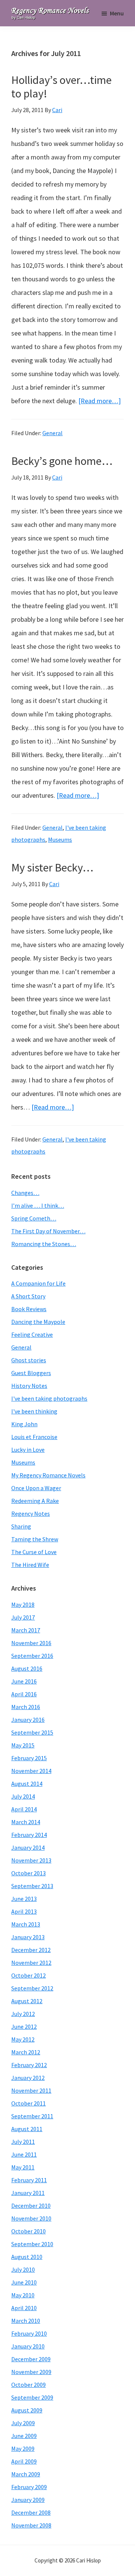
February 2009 (29, 2487)
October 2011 (28, 2103)
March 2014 (26, 1822)
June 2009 (24, 2436)
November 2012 (31, 1963)
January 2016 (28, 1720)
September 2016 (32, 1656)
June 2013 (24, 1899)
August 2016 (27, 1668)
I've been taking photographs (49, 1398)
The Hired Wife (30, 1565)
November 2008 (31, 2525)
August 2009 (27, 2410)
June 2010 (24, 2282)
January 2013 (28, 1937)
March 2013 (26, 1924)
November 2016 (31, 1643)
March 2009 (26, 2474)
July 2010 (23, 2269)
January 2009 (28, 2500)
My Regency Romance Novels (48, 1475)
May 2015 (23, 1745)
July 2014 (23, 1796)
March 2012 (26, 2052)
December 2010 (31, 2206)
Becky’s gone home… (62, 461)
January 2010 (28, 2346)
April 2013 (24, 1911)
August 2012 (27, 2001)
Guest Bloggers (31, 1373)
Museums (60, 839)
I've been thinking (34, 1411)
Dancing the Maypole (38, 1322)
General (52, 433)
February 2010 (29, 2333)
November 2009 (31, 2372)
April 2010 (24, 2308)
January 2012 (28, 2078)
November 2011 (31, 2090)
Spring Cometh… (34, 1218)
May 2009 (23, 2448)
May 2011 (23, 2167)
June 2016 (24, 1681)
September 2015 (32, 1732)
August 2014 (27, 1784)
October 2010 (28, 2231)
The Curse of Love (34, 1552)
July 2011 (23, 2142)
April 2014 (24, 1809)
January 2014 (28, 1847)
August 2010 (27, 2257)
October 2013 (28, 1873)
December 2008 (31, 2512)
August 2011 (27, 2129)
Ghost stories (29, 1360)
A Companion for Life (38, 1283)
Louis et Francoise (34, 1437)
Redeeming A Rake (35, 1501)
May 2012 (23, 2039)
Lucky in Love (28, 1450)
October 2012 (28, 1975)
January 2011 (28, 2193)
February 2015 (29, 1758)
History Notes (29, 1386)
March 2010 (26, 2321)
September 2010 (32, 2244)
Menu (117, 13)
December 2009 (31, 2359)
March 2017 (26, 1630)
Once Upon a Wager (36, 1488)
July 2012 (23, 2014)
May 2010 (23, 2295)
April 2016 (24, 1694)
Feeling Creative (32, 1334)
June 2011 (24, 2154)
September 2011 (32, 2116)
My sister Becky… (52, 867)
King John (24, 1424)
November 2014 (31, 1771)
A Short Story (28, 1296)
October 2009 (28, 2385)
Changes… (25, 1193)
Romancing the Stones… (44, 1244)
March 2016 (26, 1707)
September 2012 (32, 1988)
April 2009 (24, 2461)
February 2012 (29, 2065)
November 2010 (31, 2218)
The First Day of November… (48, 1231)
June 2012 (24, 2026)
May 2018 (23, 1604)
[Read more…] (100, 401)
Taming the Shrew (35, 1539)
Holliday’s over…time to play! (61, 87)
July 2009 (23, 2423)
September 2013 (32, 1886)
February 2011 (29, 2180)
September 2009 (32, 2397)
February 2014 (29, 1835)
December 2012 (31, 1950)
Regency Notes (31, 1513)
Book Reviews (29, 1309)
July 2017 (23, 1617)
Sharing (21, 1526)
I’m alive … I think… (38, 1205)
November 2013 (31, 1860)
